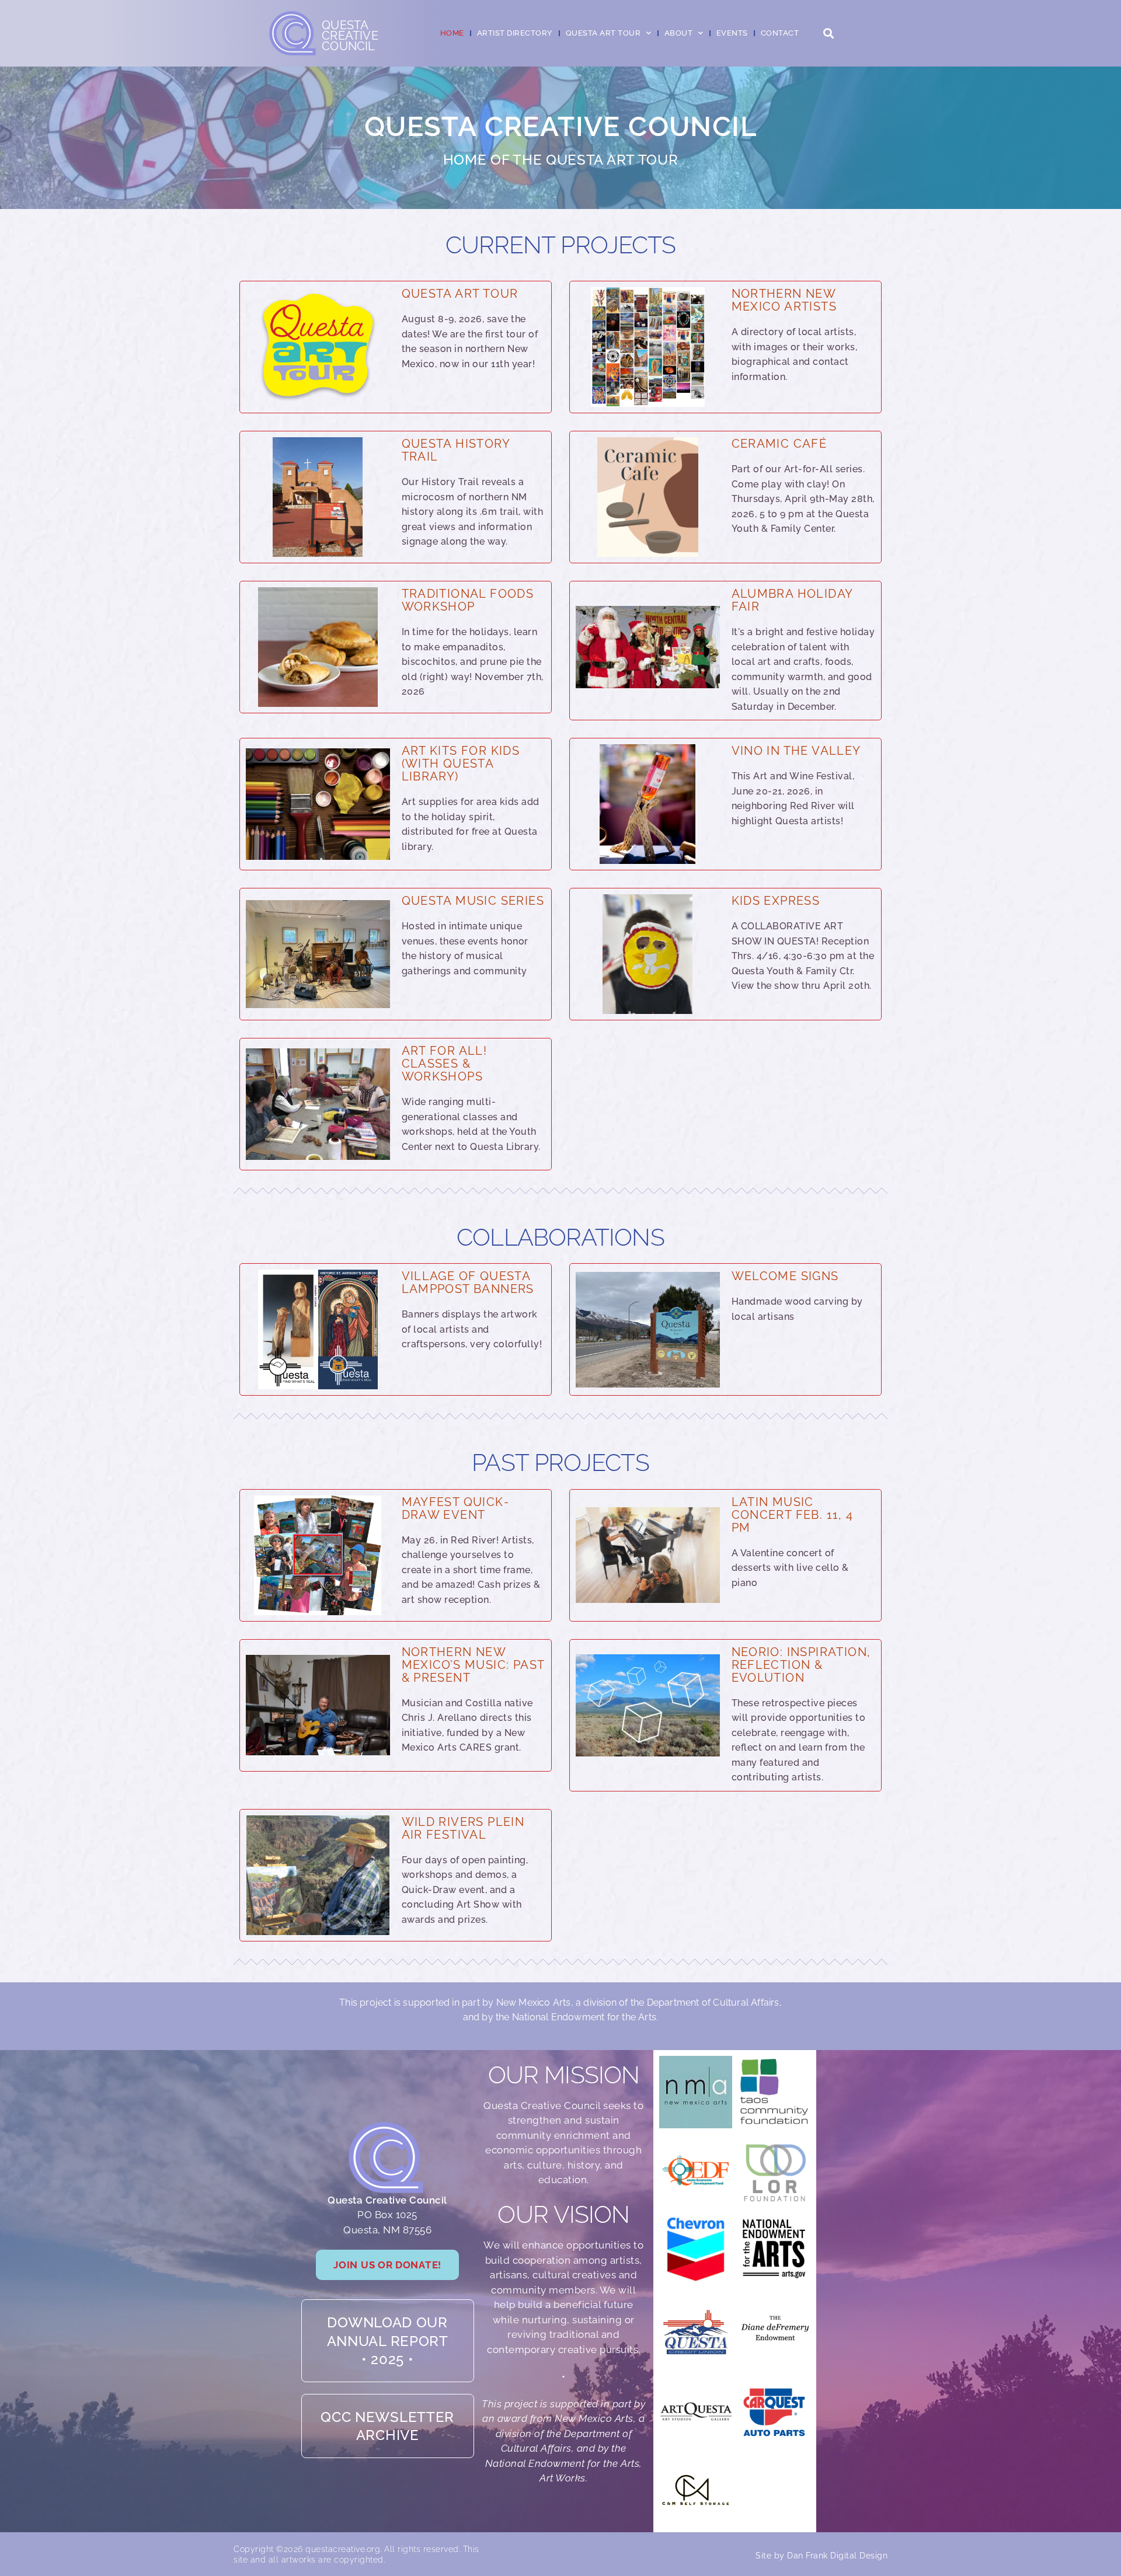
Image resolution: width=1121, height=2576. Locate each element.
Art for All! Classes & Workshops (445, 1064)
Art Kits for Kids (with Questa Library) (461, 764)
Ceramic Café (779, 444)
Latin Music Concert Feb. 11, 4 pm (793, 1515)
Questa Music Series (473, 901)
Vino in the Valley (796, 751)
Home (452, 33)
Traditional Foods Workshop (468, 600)
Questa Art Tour (460, 294)
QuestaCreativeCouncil (350, 36)
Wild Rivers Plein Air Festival (463, 1828)
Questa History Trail (456, 450)
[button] (828, 34)
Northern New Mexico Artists (784, 300)
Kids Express (776, 901)
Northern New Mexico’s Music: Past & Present (473, 1665)
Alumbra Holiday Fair (792, 600)
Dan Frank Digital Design (837, 2556)
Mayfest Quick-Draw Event (456, 1508)
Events (732, 33)
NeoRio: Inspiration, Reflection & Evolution (801, 1665)
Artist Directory (515, 33)
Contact (780, 33)
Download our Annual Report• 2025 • (388, 2340)
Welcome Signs (785, 1276)
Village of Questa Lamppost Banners (468, 1282)
